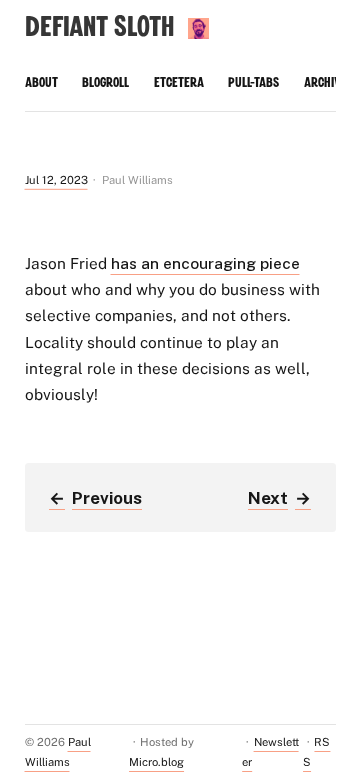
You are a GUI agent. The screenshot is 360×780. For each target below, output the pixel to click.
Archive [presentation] (325, 83)
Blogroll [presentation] (105, 83)
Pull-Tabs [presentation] (253, 83)
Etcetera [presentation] (179, 83)
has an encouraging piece (205, 263)
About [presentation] (41, 83)
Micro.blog (156, 762)
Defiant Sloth (99, 27)
